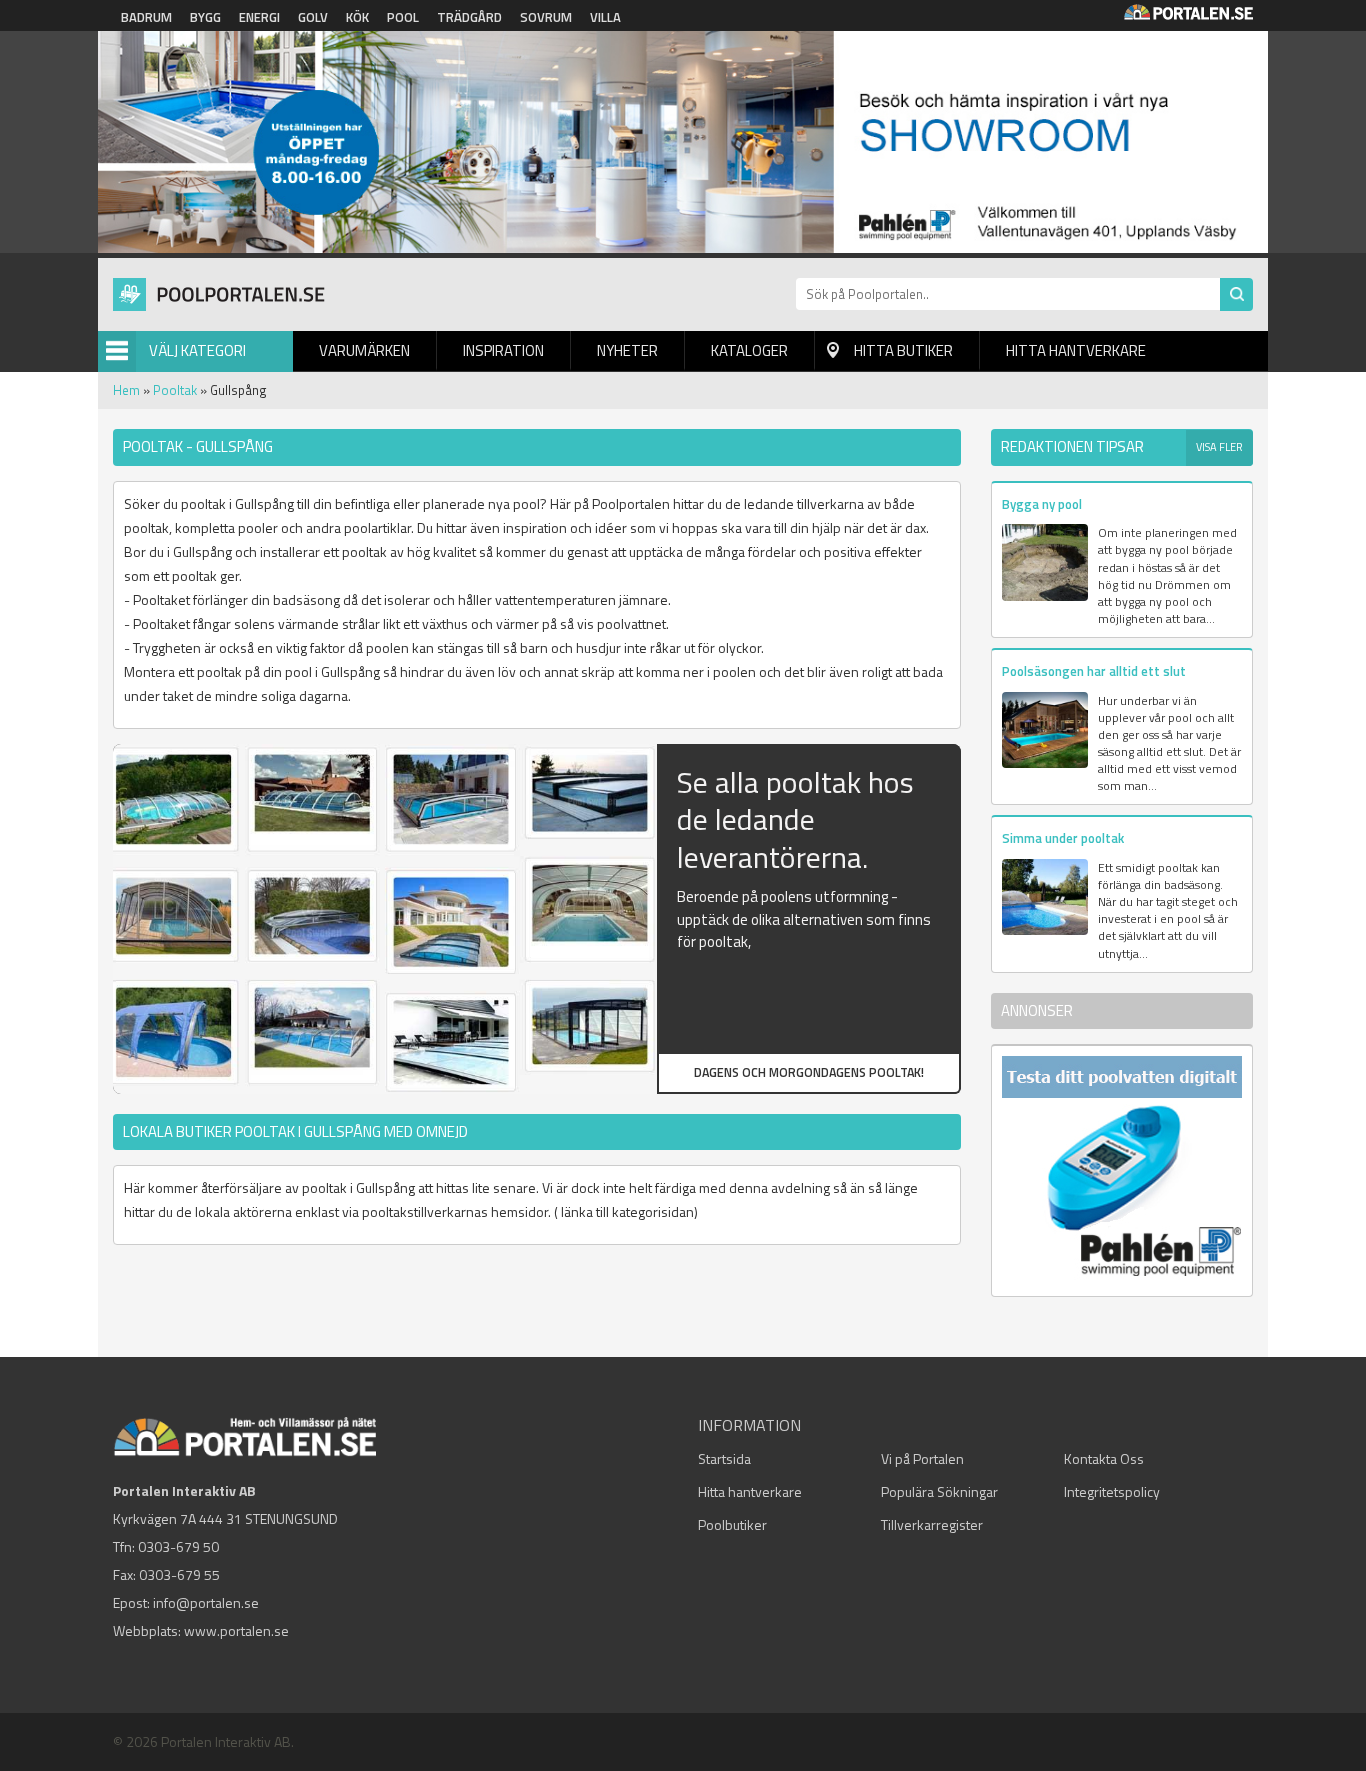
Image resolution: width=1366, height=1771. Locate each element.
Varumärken (364, 350)
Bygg (205, 17)
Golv (313, 17)
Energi (259, 17)
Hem (126, 390)
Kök (357, 17)
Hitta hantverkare (1076, 350)
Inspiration (503, 350)
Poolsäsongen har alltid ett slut (1094, 671)
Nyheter (627, 350)
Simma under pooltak (1063, 838)
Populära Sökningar (939, 1491)
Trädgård (469, 17)
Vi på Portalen (922, 1458)
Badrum (146, 17)
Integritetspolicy (1112, 1491)
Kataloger (749, 350)
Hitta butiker (903, 350)
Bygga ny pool (1042, 504)
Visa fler (1219, 447)
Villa (605, 17)
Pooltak (175, 390)
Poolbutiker (732, 1524)
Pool (403, 17)
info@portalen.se (206, 1602)
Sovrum (546, 17)
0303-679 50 (178, 1546)
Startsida (724, 1458)
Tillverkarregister (932, 1524)
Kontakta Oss (1104, 1458)
